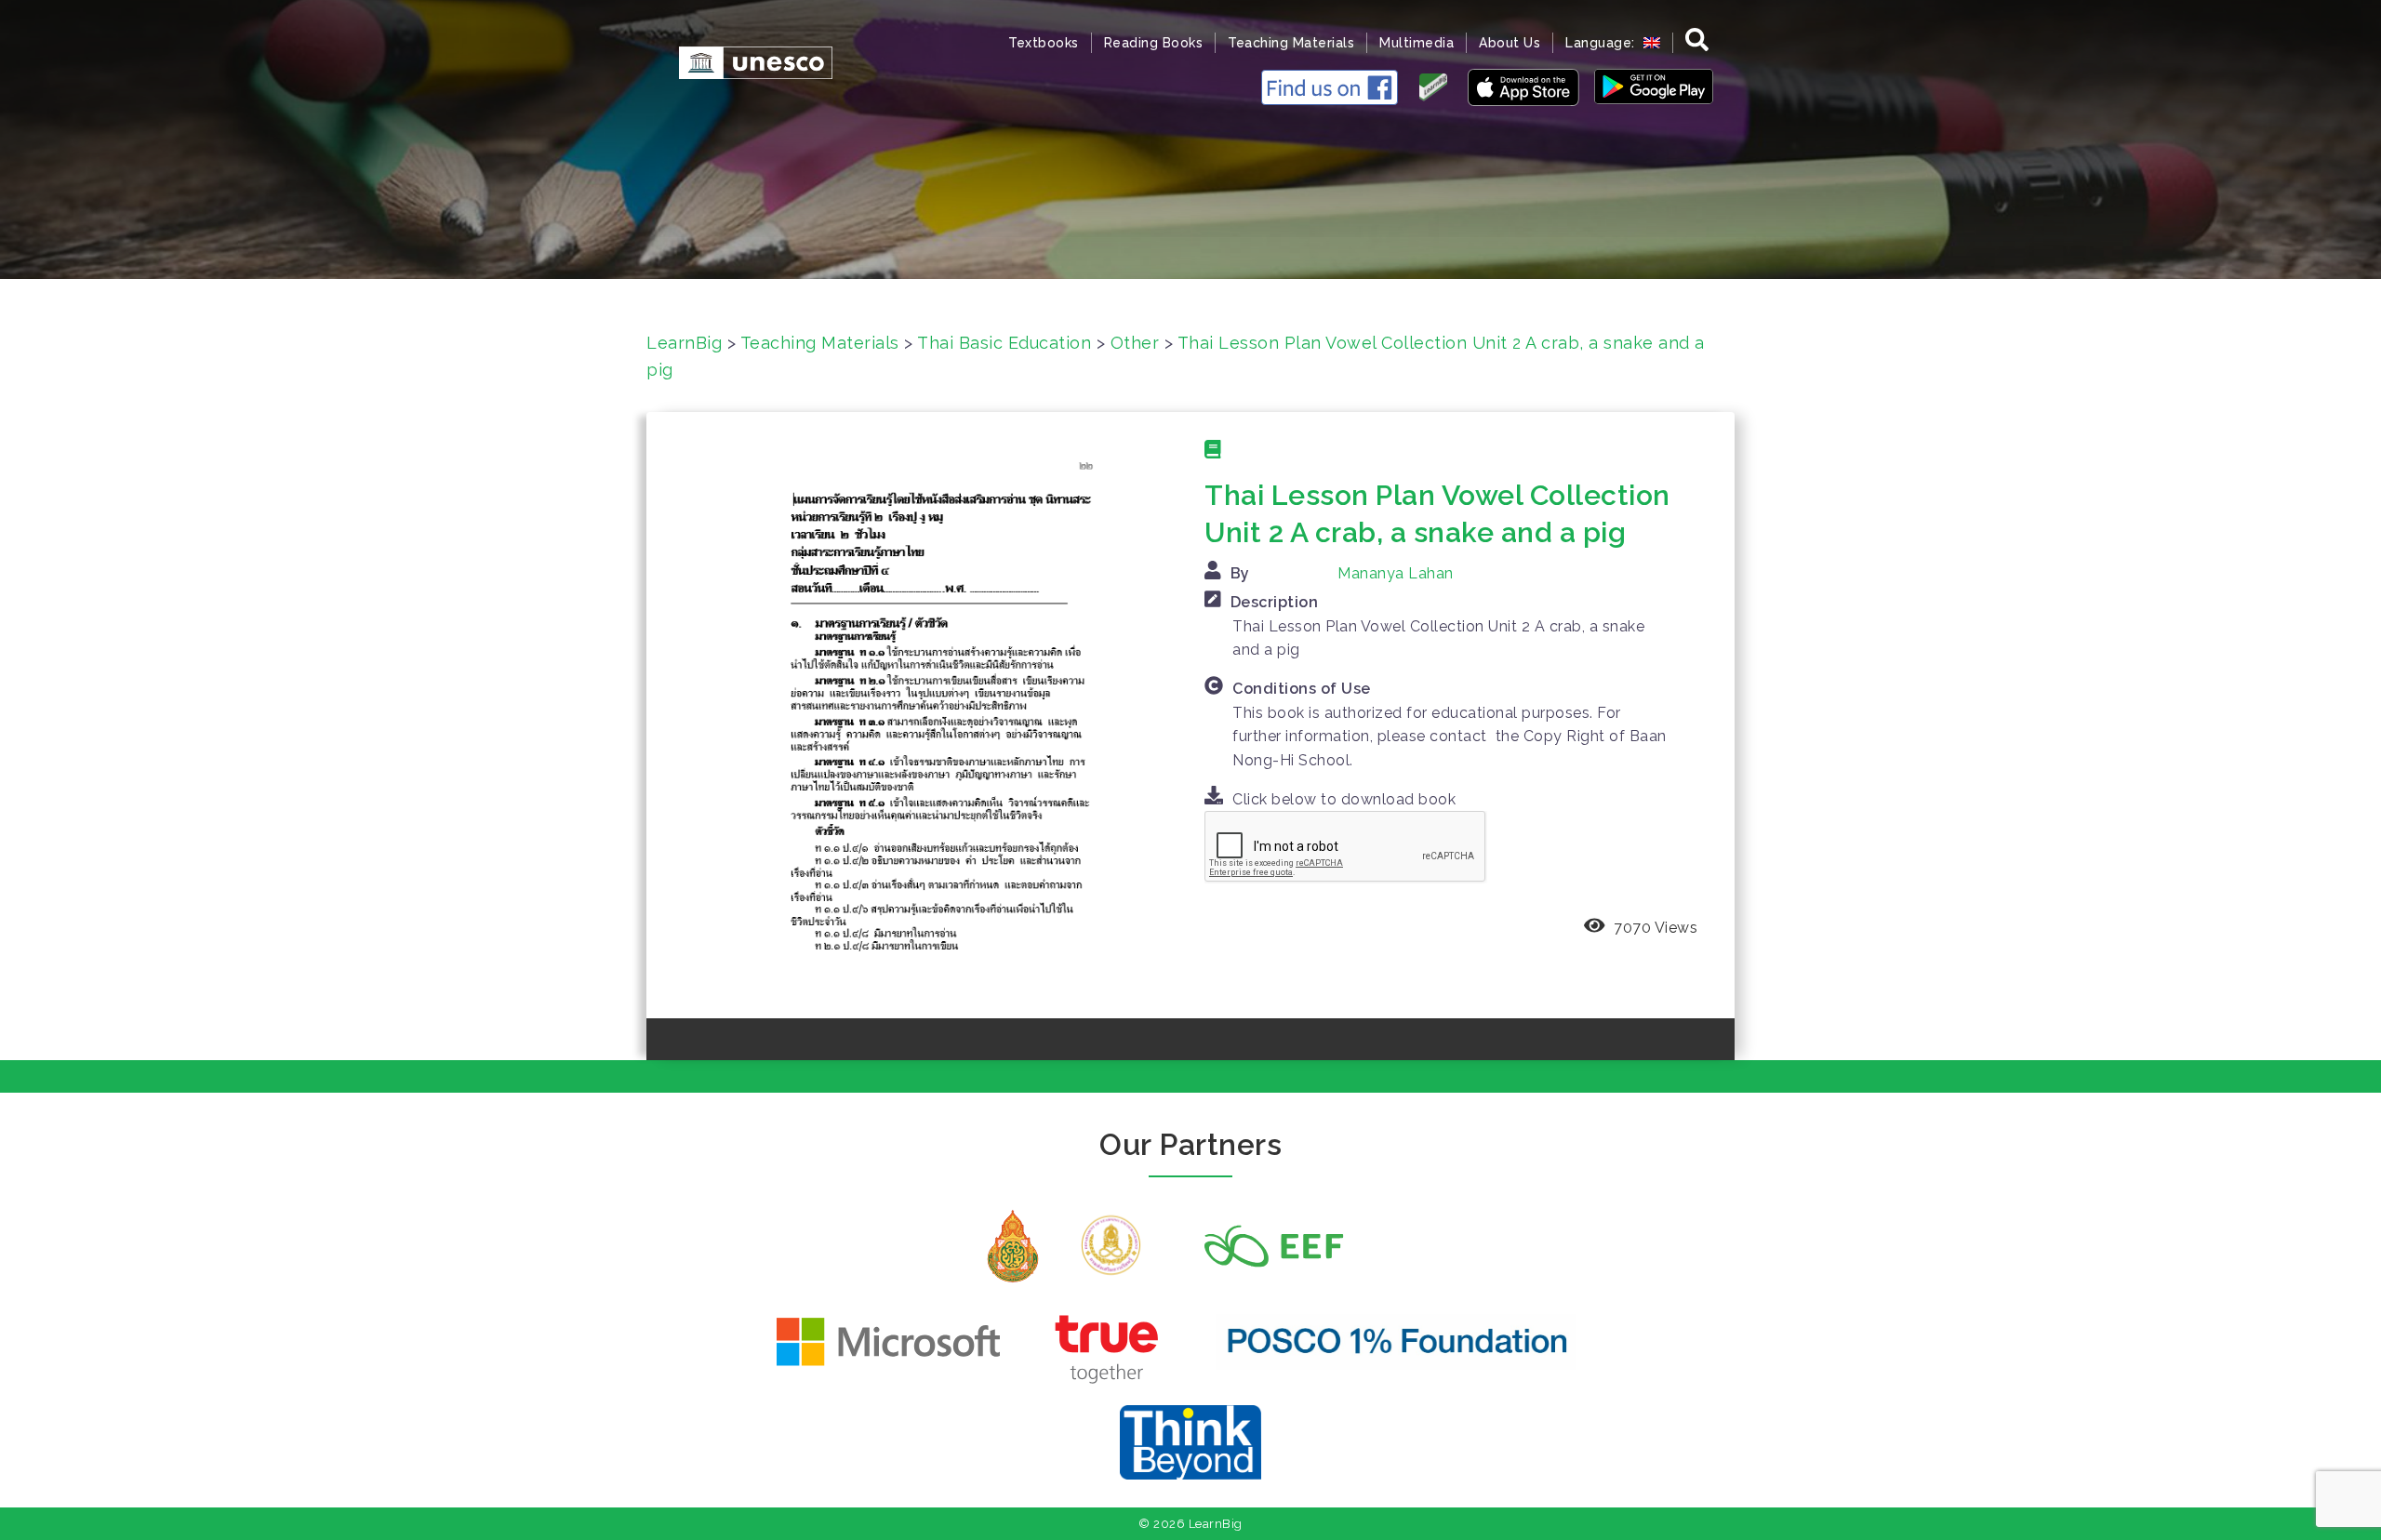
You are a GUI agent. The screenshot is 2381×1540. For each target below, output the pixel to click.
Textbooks (1044, 43)
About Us (1510, 43)
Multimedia (1417, 43)
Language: (1602, 43)
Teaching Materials (1291, 43)
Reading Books (1154, 43)
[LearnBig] (746, 61)
